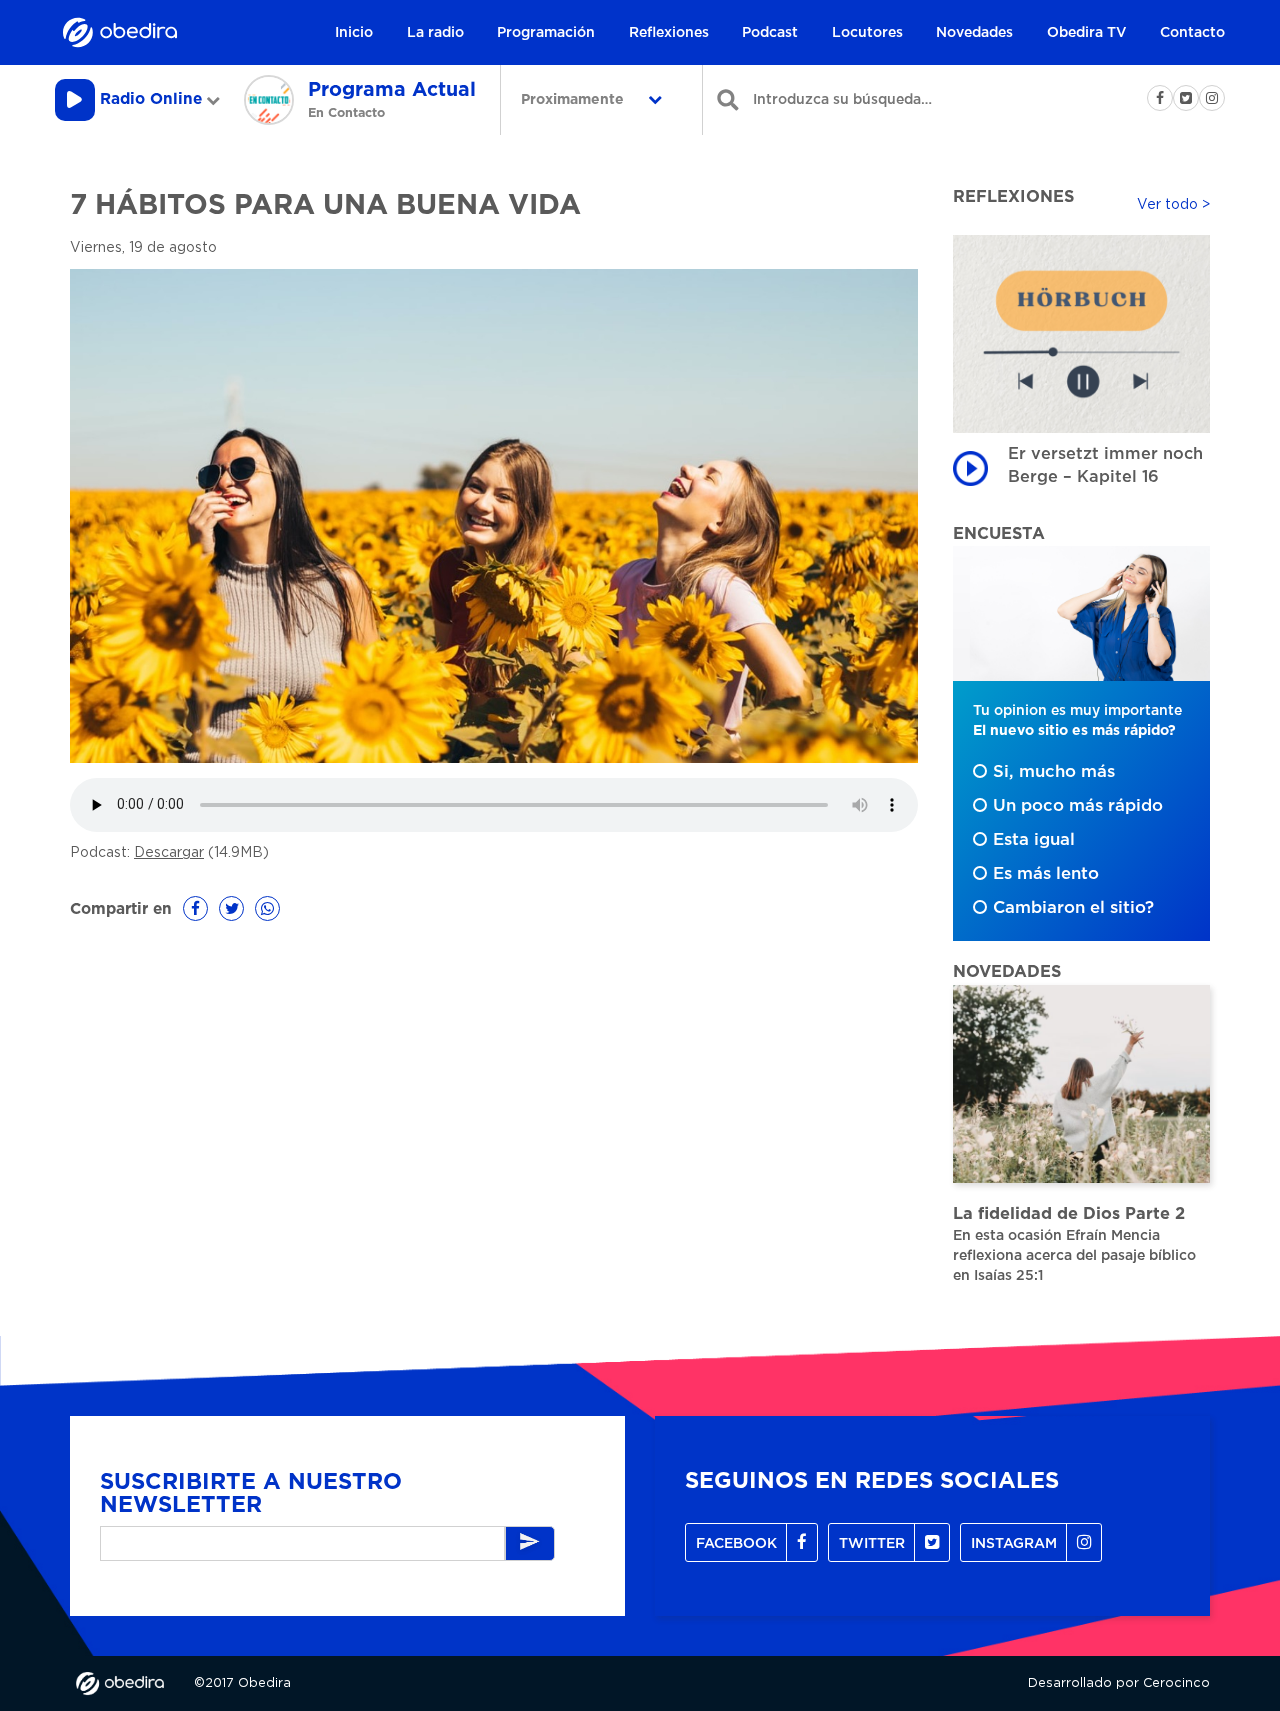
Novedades (974, 33)
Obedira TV (1087, 33)
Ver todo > (1173, 205)
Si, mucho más (1054, 772)
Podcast (770, 33)
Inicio (354, 33)
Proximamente (574, 100)
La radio (435, 33)
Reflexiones (669, 33)
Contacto (1192, 33)
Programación (546, 33)
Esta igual (1034, 840)
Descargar (169, 853)
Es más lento (1046, 874)
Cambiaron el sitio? (1073, 908)
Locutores (867, 33)
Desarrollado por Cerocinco (1119, 1683)
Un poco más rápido (1078, 806)
